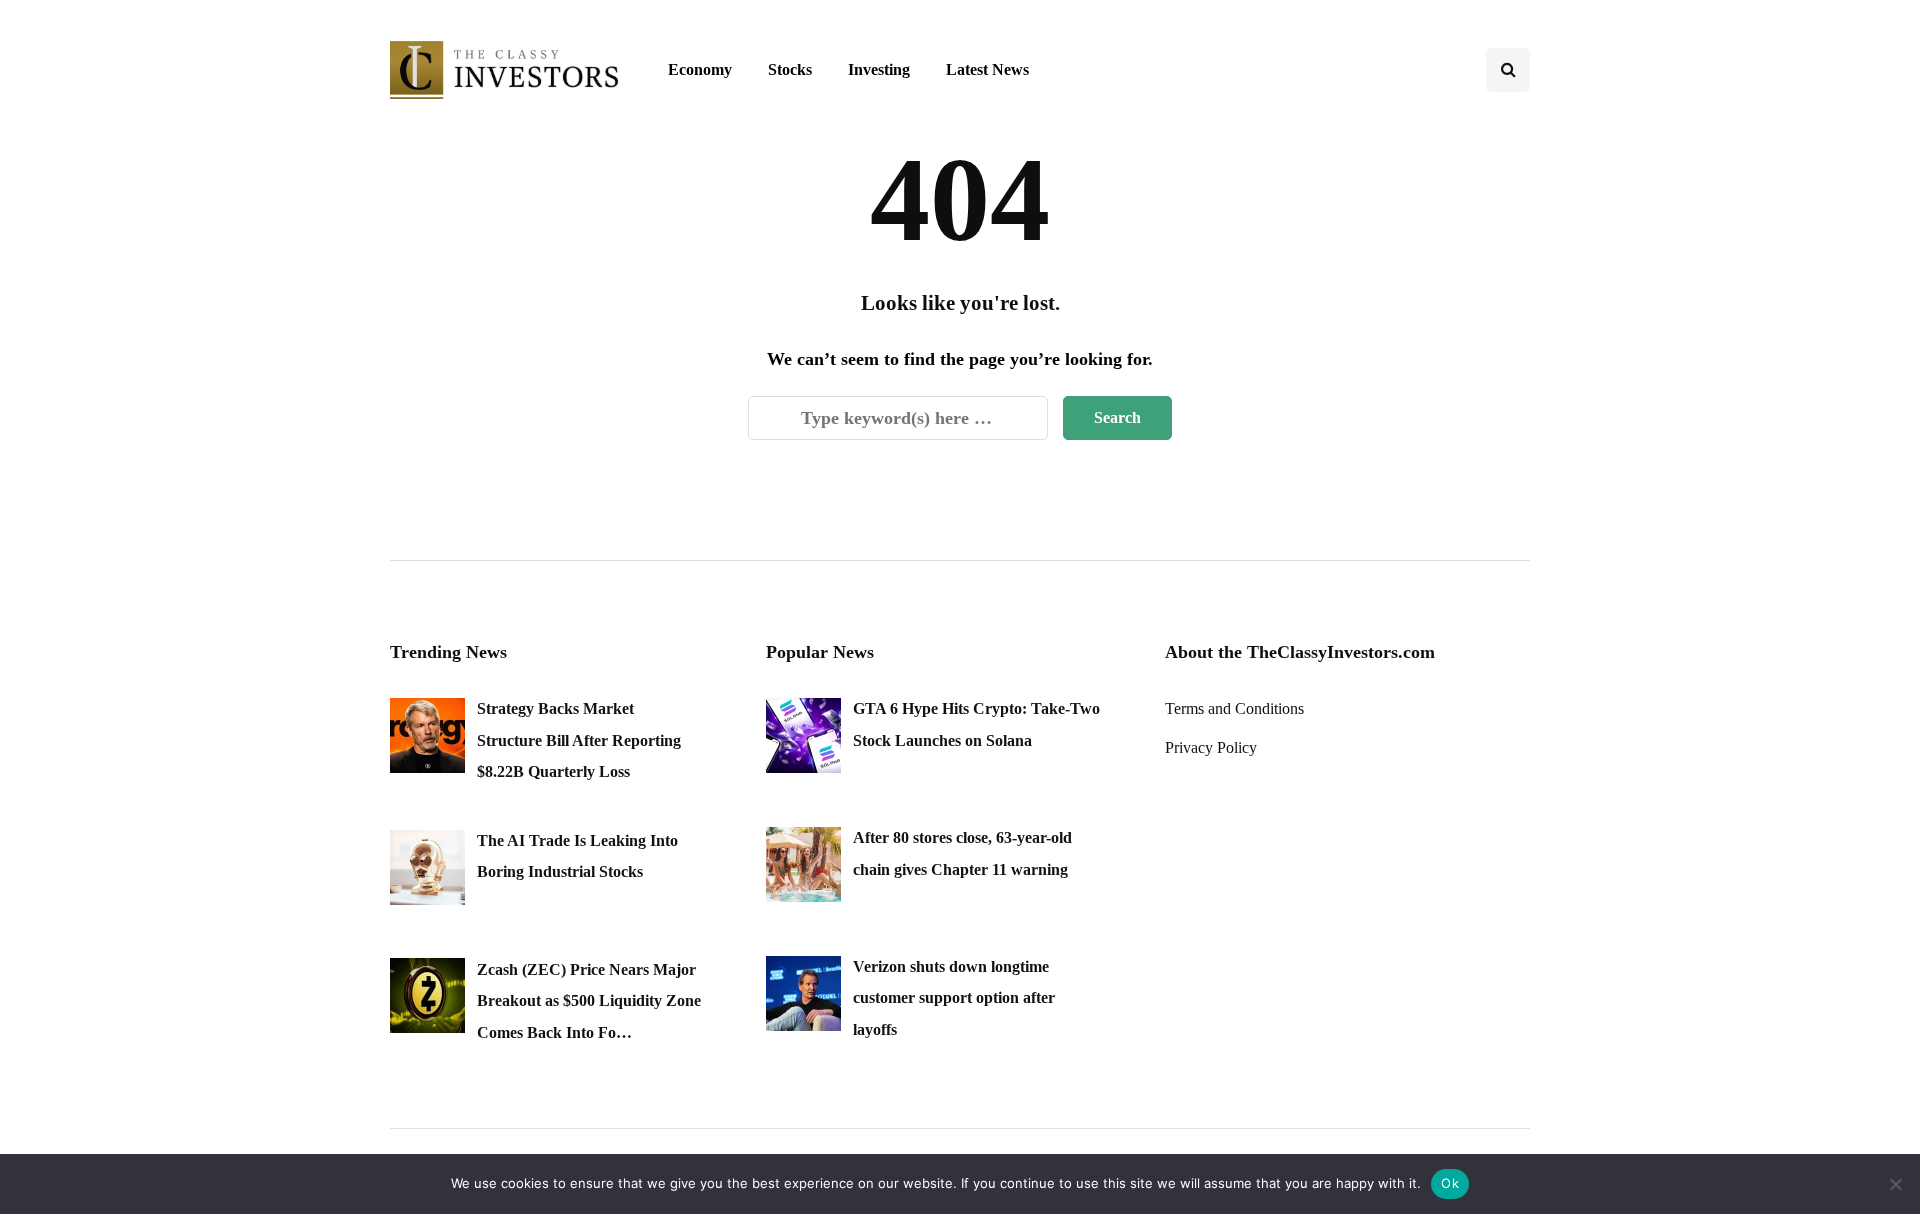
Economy (700, 69)
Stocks (790, 69)
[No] (1895, 1184)
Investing (879, 69)
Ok (1450, 1183)
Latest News (987, 69)
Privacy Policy (1211, 747)
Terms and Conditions (1234, 708)
